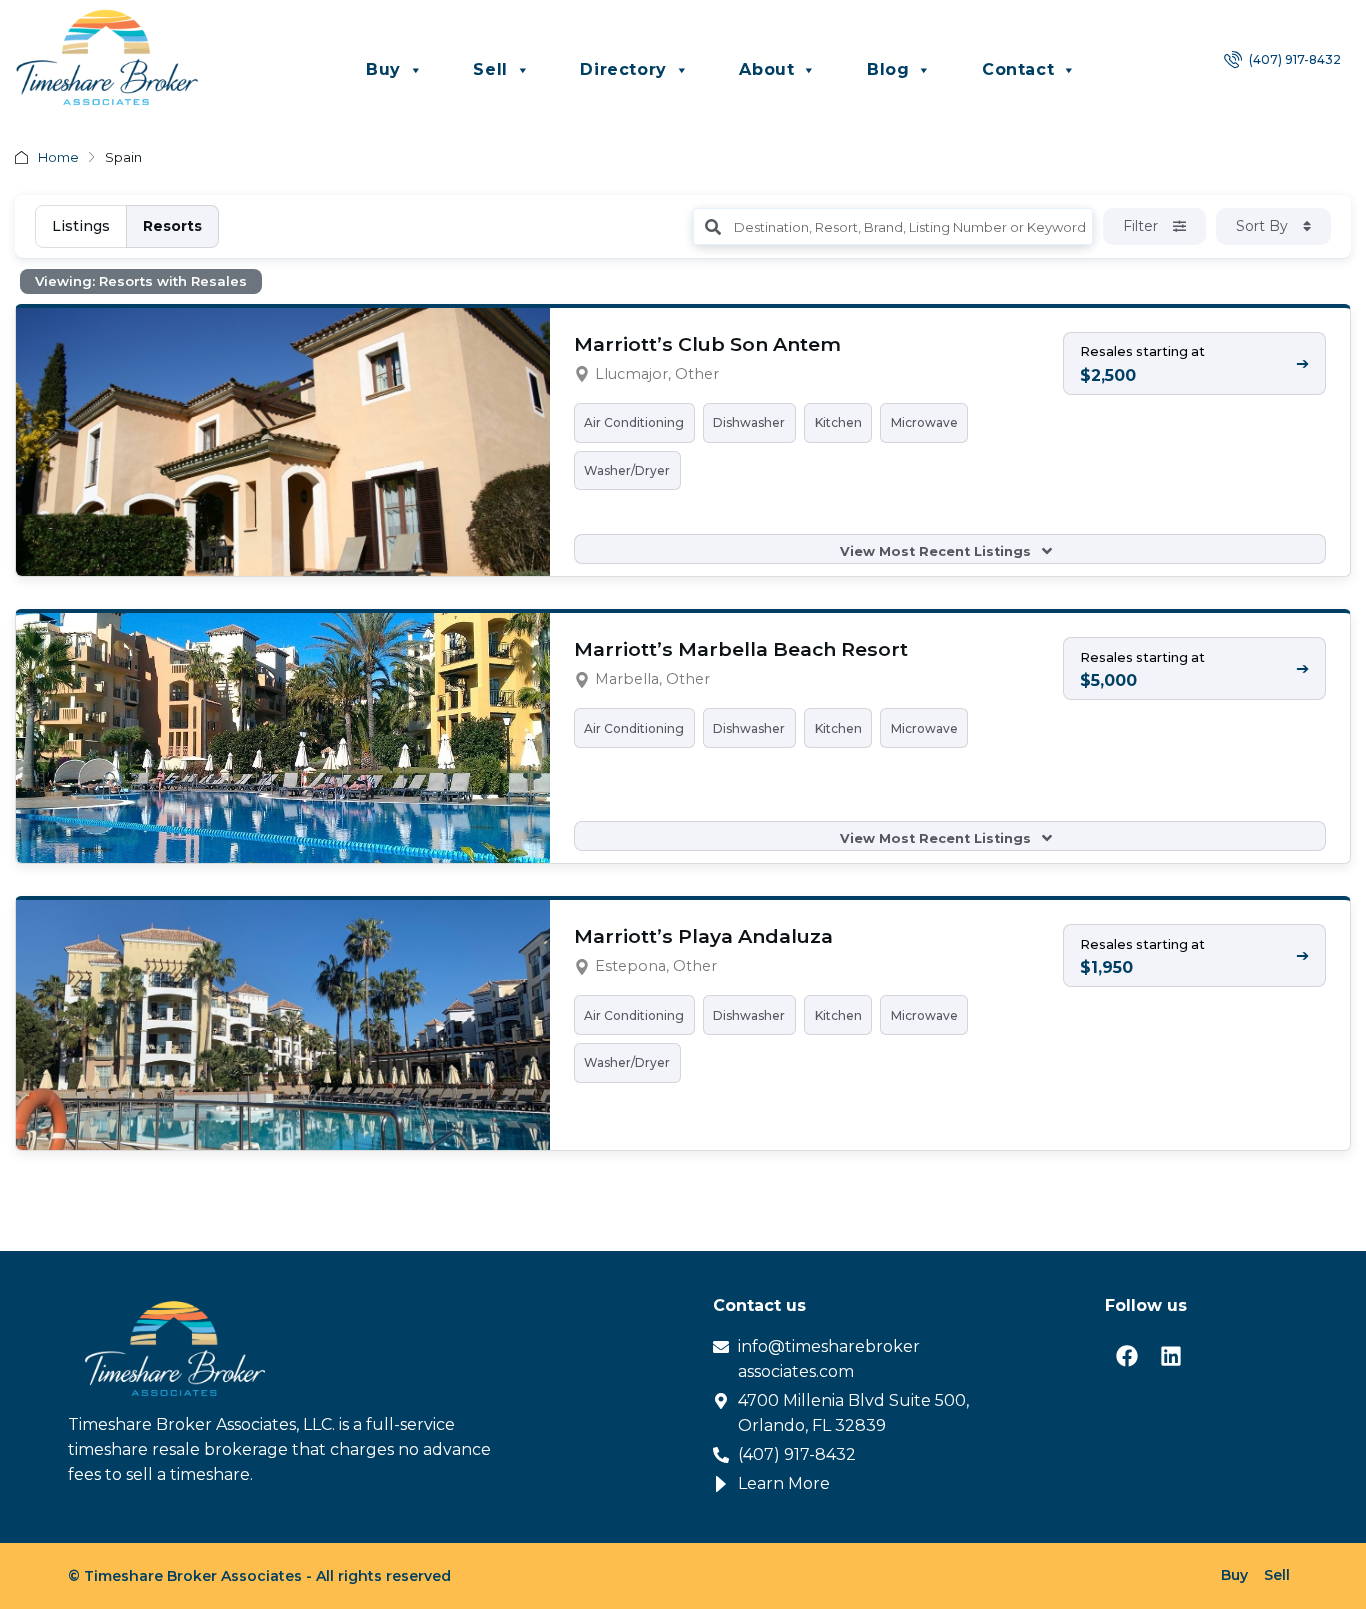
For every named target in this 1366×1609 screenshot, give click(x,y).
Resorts (172, 226)
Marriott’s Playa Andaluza (703, 936)
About (766, 69)
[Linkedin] (1171, 1356)
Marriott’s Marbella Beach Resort (741, 649)
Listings (81, 226)
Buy (383, 69)
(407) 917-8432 (1293, 59)
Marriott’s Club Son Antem (707, 344)
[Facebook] (1127, 1356)
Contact (1018, 69)
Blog (888, 69)
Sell (490, 69)
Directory (623, 69)
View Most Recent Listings (937, 551)
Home (58, 157)
